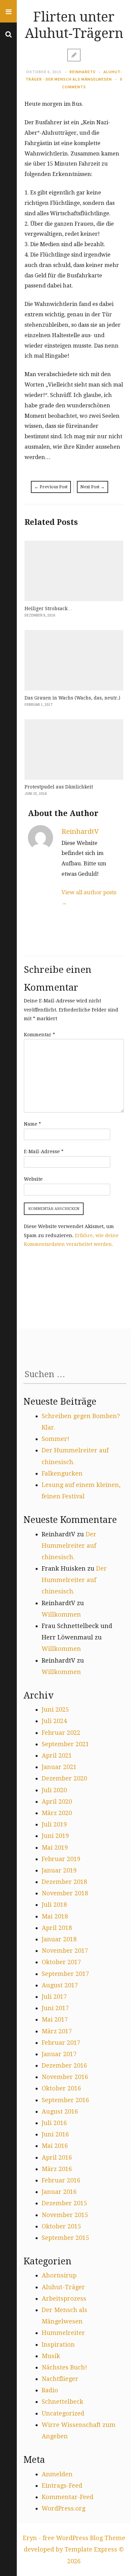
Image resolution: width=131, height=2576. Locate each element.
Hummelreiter (63, 2333)
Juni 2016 (55, 2134)
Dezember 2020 (64, 1778)
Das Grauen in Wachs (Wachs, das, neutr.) (72, 698)
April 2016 (57, 2157)
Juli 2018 (54, 1905)
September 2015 (65, 2238)
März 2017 (57, 2031)
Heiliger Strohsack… (48, 608)
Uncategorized (63, 2413)
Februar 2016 (61, 2180)
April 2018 (57, 1928)
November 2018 (65, 1893)
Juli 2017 (54, 1997)
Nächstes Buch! (64, 2367)
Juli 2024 (54, 1721)
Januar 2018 (59, 1939)
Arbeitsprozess (64, 2298)
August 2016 (60, 2111)
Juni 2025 (55, 1709)
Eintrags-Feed (62, 2485)
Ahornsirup (59, 2275)
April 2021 (57, 1755)
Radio (50, 2390)
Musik (51, 2356)
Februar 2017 (61, 2043)
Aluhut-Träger (63, 2287)
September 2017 (65, 1974)
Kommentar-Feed (68, 2497)
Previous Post (51, 487)
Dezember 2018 (64, 1882)
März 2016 (57, 2169)
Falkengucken (62, 1473)
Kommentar (39, 1035)
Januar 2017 (59, 2054)
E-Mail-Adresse (44, 1151)
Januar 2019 (59, 1870)
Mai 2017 (55, 2019)
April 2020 (57, 1801)
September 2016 (65, 2100)
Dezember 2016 (64, 2065)
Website (33, 1179)
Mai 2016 (55, 2146)
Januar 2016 (59, 2192)
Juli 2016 (54, 2123)
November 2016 (65, 2077)
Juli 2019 (54, 1824)
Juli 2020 (54, 1790)
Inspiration (58, 2344)
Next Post (93, 487)
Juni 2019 (55, 1836)
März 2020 (57, 1813)
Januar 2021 (59, 1767)
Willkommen (61, 1614)
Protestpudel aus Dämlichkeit (59, 787)
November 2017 (65, 1951)
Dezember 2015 (64, 2203)
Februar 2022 (61, 1733)
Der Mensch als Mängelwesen (79, 79)
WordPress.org (63, 2508)
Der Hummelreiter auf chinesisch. (69, 1546)
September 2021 (65, 1744)
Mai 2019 (55, 1847)
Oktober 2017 (61, 1962)
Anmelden (57, 2474)
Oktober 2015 (61, 2226)
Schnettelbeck (62, 2402)
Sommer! (55, 1439)
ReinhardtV (82, 72)
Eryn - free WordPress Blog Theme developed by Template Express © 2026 (74, 2549)
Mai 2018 (55, 1916)
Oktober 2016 (61, 2088)
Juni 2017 (55, 2008)
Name (32, 1124)
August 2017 (60, 1985)
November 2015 (65, 2215)
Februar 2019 (61, 1859)
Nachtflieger (60, 2379)
